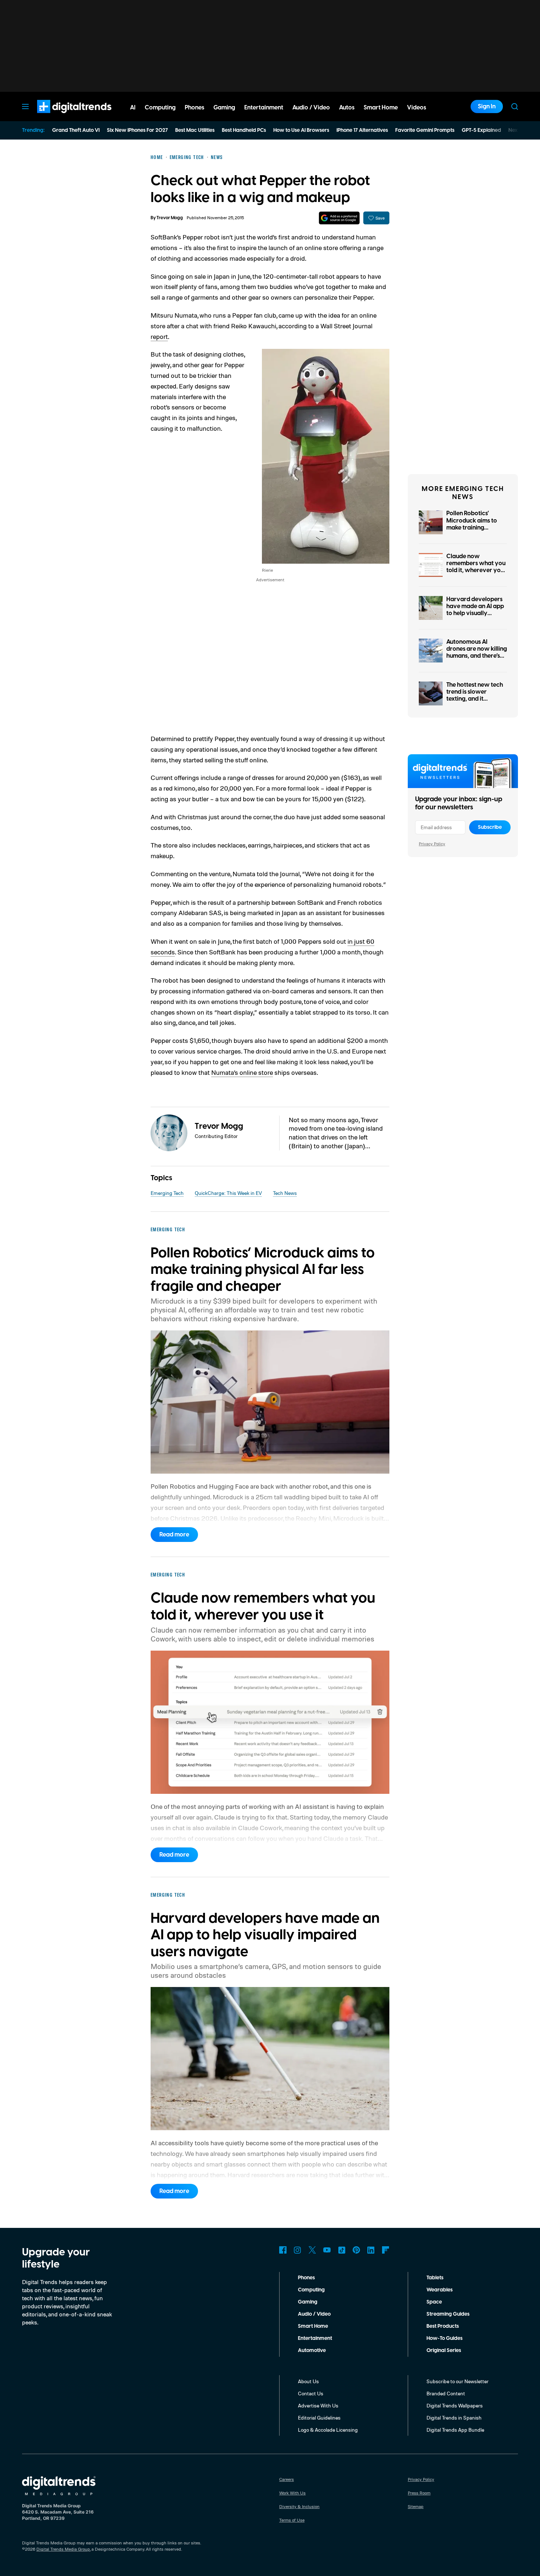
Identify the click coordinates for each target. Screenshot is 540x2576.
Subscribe (490, 827)
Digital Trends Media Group (63, 2549)
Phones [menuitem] (195, 108)
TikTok (342, 2250)
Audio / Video (314, 2314)
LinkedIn (371, 2250)
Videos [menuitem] (417, 108)
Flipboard (386, 2250)
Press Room (419, 2493)
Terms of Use (292, 2520)
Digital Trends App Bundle (455, 2430)
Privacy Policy (432, 844)
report (159, 336)
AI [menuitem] (133, 108)
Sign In (487, 106)
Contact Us (311, 2393)
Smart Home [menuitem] (381, 108)
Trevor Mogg (170, 218)
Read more (174, 1535)
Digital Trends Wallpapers (455, 2405)
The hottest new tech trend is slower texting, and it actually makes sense (475, 696)
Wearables (440, 2290)
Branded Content (446, 2393)
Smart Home (313, 2326)
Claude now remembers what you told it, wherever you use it (476, 567)
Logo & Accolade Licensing (328, 2430)
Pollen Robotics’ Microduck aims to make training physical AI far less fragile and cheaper (474, 528)
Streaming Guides (448, 2314)
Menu (25, 106)
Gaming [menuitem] (224, 108)
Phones (306, 2278)
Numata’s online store (242, 1072)
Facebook (283, 2250)
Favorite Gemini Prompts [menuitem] (425, 130)
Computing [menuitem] (160, 108)
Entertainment (315, 2338)
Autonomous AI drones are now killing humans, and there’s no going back (477, 653)
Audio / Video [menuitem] (311, 108)
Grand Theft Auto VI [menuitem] (76, 130)
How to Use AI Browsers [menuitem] (301, 130)
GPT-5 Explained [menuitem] (481, 130)
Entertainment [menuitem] (264, 108)
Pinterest (356, 2250)
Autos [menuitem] (347, 108)
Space (434, 2302)
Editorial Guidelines (319, 2418)
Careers (287, 2479)
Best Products (443, 2326)
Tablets (435, 2278)
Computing (311, 2290)
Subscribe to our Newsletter (458, 2381)
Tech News (285, 1193)
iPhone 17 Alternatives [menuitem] (362, 130)
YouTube (327, 2250)
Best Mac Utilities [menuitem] (195, 130)
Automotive (312, 2351)
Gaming (308, 2302)
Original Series (444, 2351)
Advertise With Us (318, 2405)
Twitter (312, 2250)
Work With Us (292, 2493)
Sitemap (416, 2506)
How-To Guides (444, 2338)
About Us (308, 2381)
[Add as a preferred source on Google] (339, 218)
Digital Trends (61, 117)
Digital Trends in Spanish (454, 2418)
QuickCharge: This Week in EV (228, 1193)
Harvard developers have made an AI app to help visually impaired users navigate (475, 613)
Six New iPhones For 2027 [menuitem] (137, 130)
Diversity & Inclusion (299, 2506)
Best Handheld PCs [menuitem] (244, 130)
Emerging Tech (167, 1193)
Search (515, 106)
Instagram (298, 2250)
